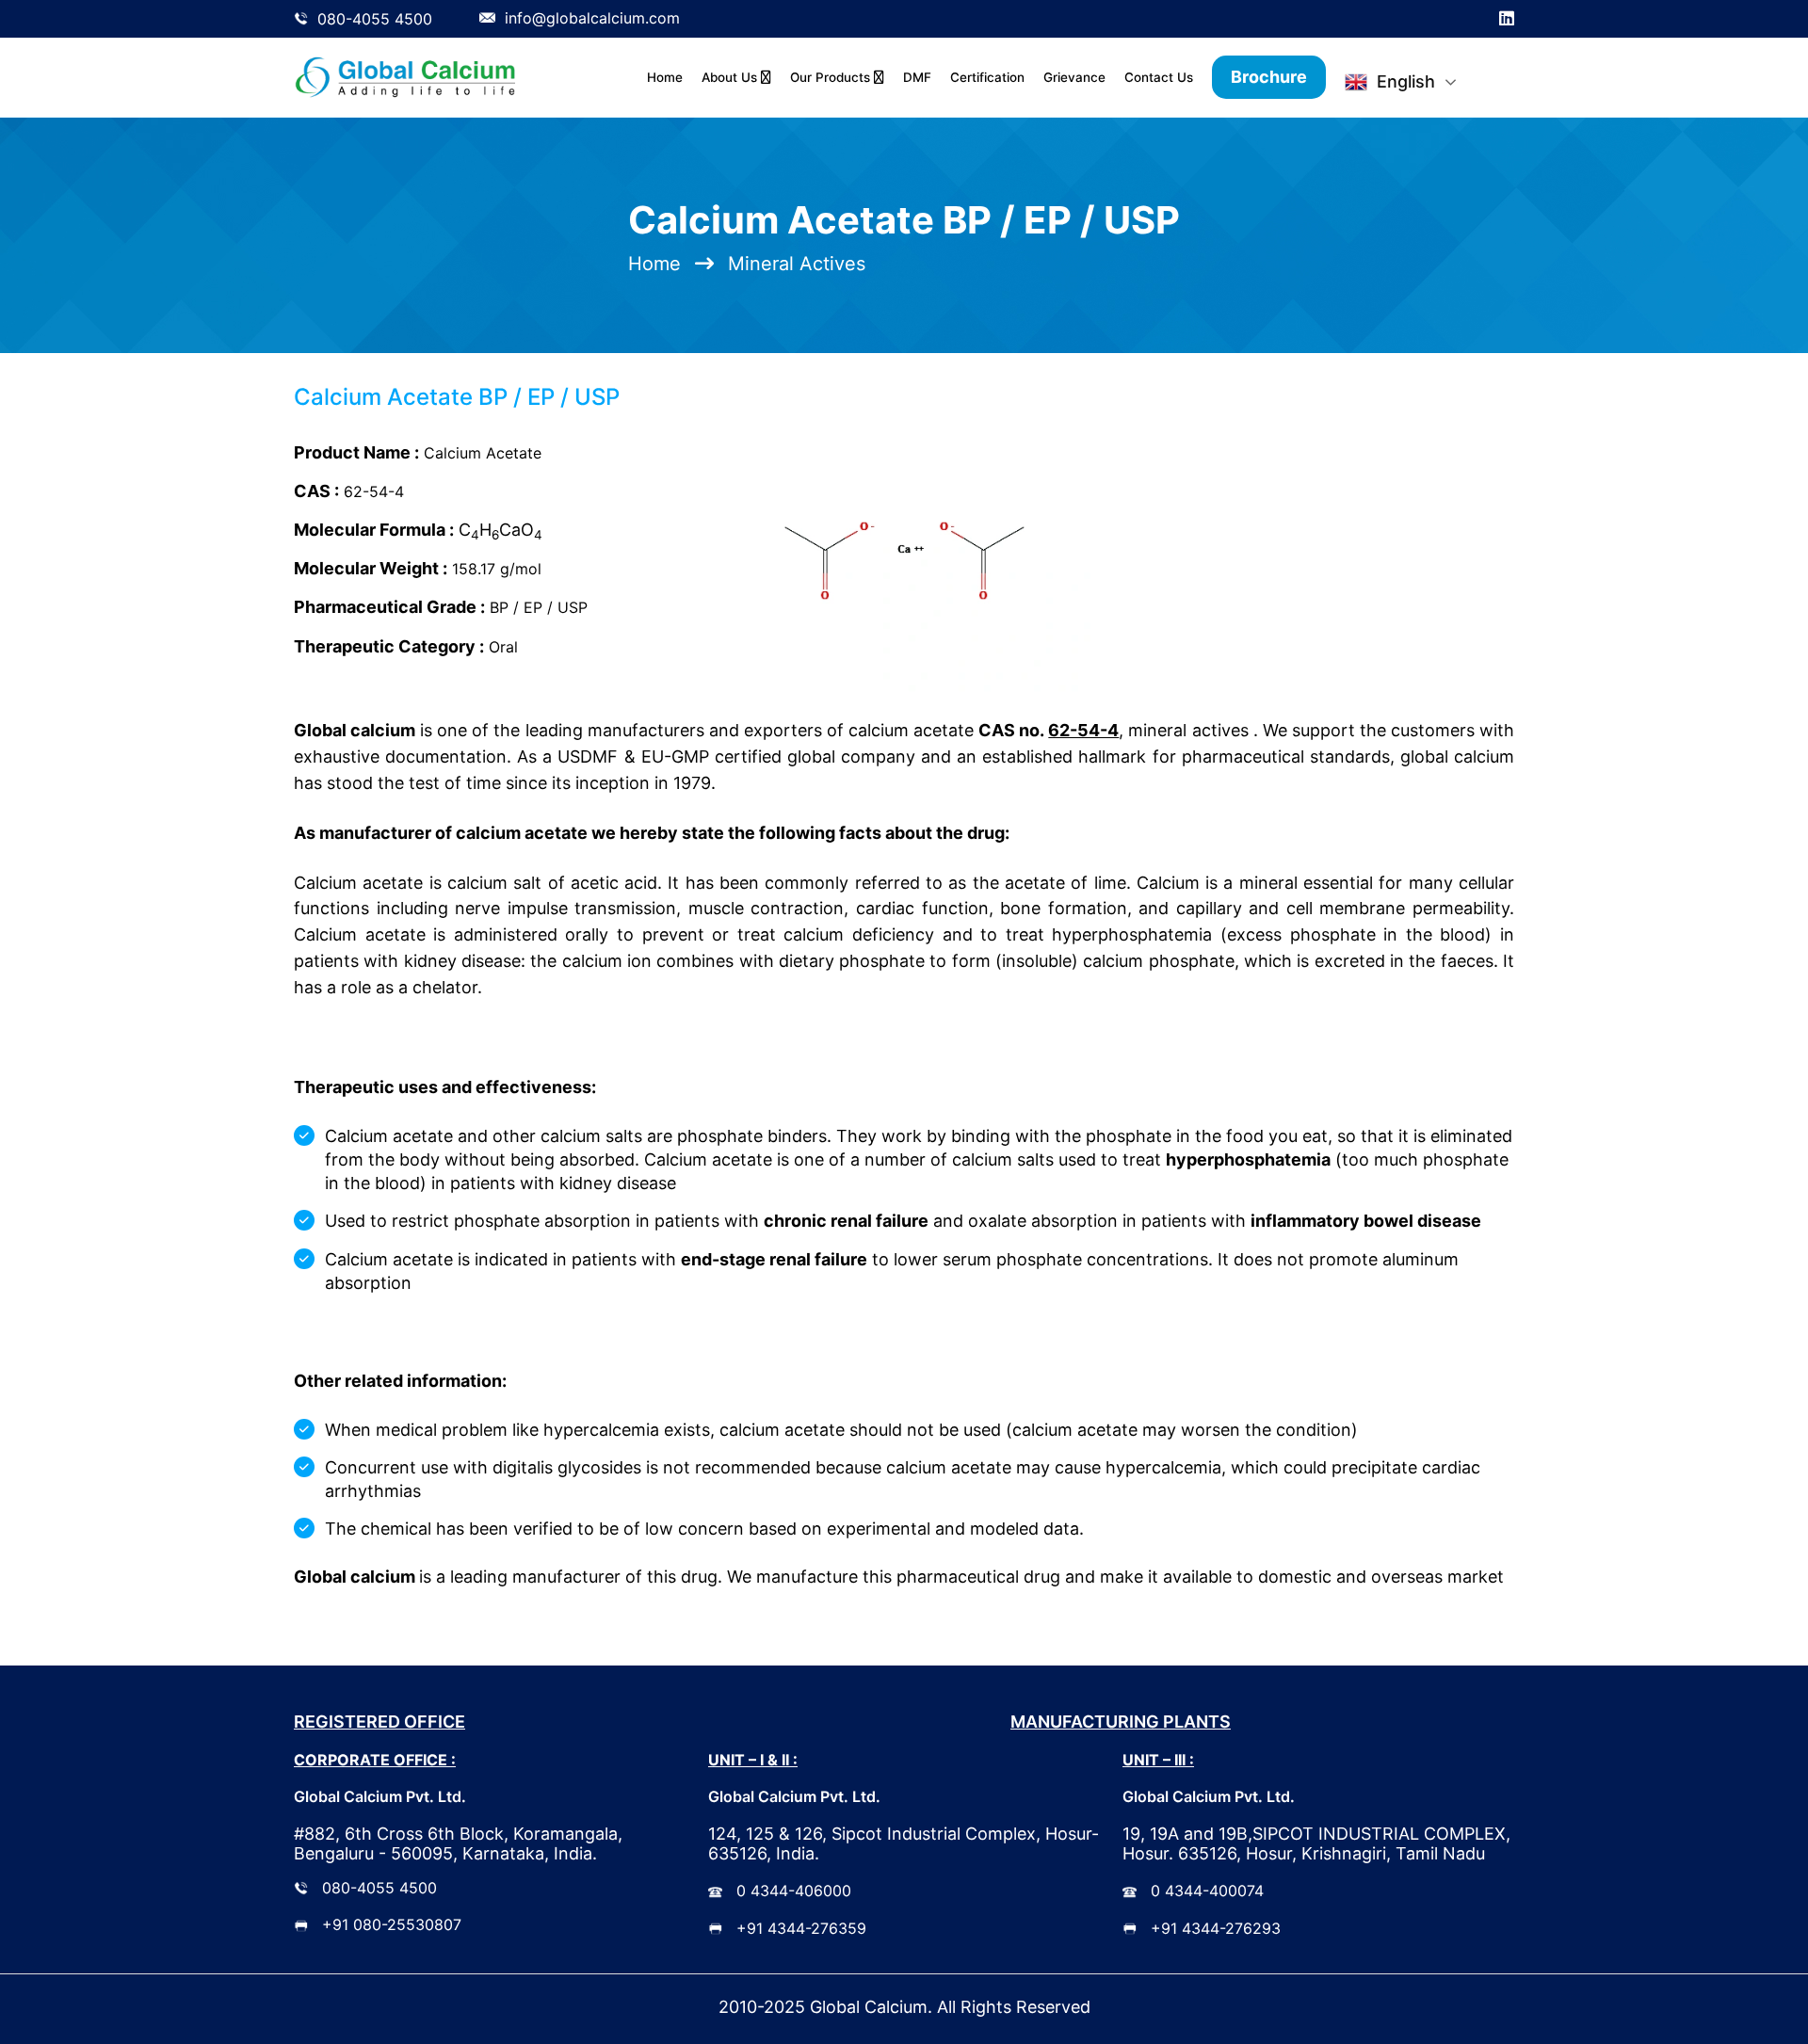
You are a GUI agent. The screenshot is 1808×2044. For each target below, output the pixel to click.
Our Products (832, 77)
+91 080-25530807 (392, 1924)
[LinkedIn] (1507, 19)
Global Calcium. (871, 2007)
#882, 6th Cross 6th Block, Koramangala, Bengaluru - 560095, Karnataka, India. (458, 1843)
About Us (731, 77)
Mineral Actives (797, 264)
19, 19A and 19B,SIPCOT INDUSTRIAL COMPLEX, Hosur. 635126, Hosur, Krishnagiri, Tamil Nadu (1316, 1843)
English (1406, 81)
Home (665, 77)
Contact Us (1159, 77)
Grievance (1074, 77)
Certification (987, 77)
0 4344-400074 (1207, 1891)
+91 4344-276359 (801, 1928)
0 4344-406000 (794, 1891)
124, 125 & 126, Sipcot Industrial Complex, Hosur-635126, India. (904, 1843)
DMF (917, 77)
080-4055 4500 (379, 1888)
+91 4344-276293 (1216, 1928)
